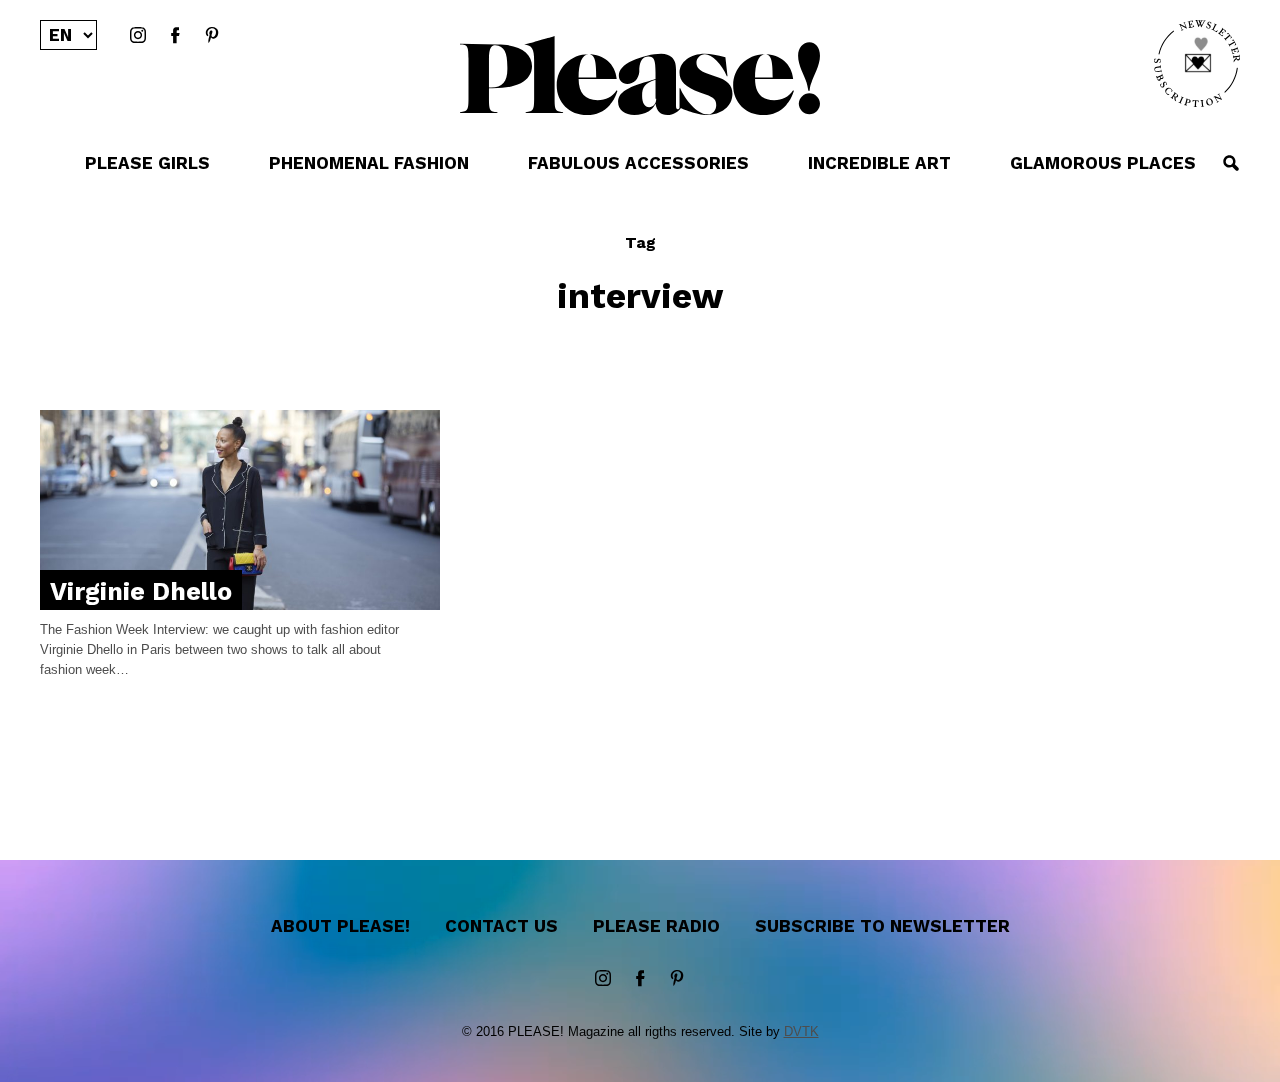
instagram (138, 36)
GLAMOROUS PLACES (1103, 163)
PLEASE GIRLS (147, 163)
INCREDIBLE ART (879, 163)
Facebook (175, 36)
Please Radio (656, 926)
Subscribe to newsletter (882, 926)
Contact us (501, 926)
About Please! (340, 926)
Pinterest (212, 36)
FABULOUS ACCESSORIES (638, 163)
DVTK (801, 1031)
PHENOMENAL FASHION (369, 163)
